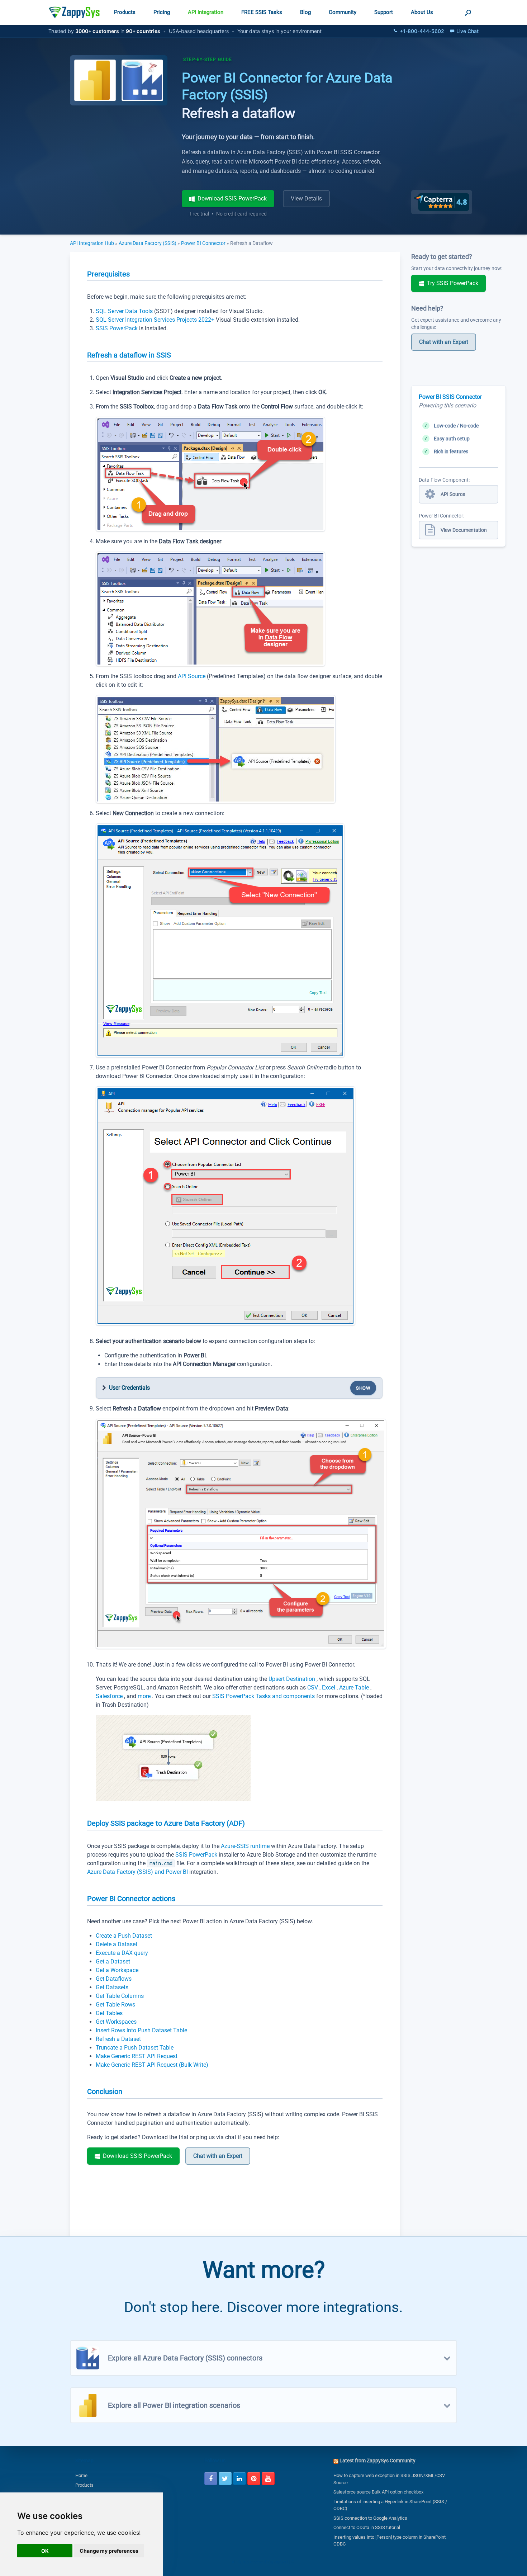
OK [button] (45, 2551)
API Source (192, 676)
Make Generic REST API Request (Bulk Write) (152, 2065)
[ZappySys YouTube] (268, 2478)
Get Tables (109, 2013)
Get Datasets (112, 1987)
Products (125, 12)
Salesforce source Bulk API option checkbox (378, 2492)
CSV (313, 1688)
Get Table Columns (120, 1996)
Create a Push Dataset (124, 1936)
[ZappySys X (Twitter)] (225, 2478)
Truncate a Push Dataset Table (135, 2048)
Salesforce (110, 1696)
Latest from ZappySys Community (378, 2461)
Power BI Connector (203, 243)
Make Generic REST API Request (137, 2056)
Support (384, 12)
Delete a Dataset (117, 1944)
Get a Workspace (117, 1970)
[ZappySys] (74, 12)
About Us (422, 12)
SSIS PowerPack (117, 328)
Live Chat (467, 31)
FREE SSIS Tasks (262, 12)
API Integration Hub (92, 243)
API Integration (206, 12)
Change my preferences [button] (109, 2551)
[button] (468, 12)
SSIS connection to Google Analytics (370, 2518)
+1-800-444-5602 (422, 31)
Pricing (162, 12)
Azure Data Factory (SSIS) (148, 243)
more (145, 1696)
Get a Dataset (113, 1961)
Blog (305, 12)
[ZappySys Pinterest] (254, 2478)
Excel (329, 1688)
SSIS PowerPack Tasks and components (264, 1696)
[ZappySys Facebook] (211, 2478)
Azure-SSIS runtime (246, 1846)
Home (81, 2475)
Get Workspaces (116, 2022)
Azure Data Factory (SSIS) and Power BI (137, 1872)
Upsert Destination (293, 1679)
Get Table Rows (115, 2005)
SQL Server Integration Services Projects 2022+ (156, 320)
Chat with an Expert (218, 2156)
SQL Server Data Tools (125, 311)
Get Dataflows (114, 1979)
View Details (306, 198)
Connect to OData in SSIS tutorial (367, 2527)
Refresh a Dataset (118, 2039)
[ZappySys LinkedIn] (239, 2478)
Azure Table (355, 1688)
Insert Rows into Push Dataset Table (141, 2030)
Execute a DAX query (122, 1953)
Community (343, 12)
